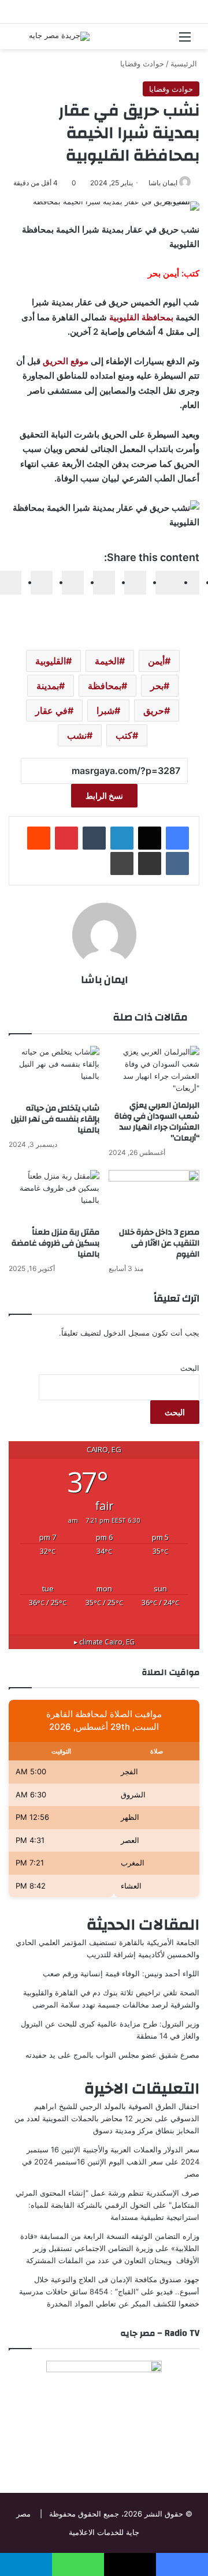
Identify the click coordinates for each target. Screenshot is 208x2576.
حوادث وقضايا (142, 63)
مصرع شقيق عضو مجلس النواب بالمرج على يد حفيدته (112, 2055)
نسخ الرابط (104, 796)
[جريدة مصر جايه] (59, 36)
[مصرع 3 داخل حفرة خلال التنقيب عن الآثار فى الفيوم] (154, 1196)
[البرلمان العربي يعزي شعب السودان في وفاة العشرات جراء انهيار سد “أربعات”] (154, 1070)
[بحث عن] (23, 41)
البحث (190, 1368)
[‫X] (150, 838)
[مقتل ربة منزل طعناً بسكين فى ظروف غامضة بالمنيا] (54, 1196)
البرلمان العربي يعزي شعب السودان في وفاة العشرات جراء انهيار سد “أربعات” (157, 1122)
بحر (157, 686)
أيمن (156, 661)
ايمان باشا (163, 183)
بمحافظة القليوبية (141, 317)
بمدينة (48, 686)
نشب (77, 735)
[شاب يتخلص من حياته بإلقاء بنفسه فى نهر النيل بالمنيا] (54, 1072)
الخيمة (107, 661)
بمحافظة (105, 686)
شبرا (105, 711)
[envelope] (104, 583)
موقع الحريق (66, 361)
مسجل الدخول (127, 1333)
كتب (124, 735)
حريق (154, 711)
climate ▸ (104, 1642)
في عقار (51, 711)
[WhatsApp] (42, 583)
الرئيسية (185, 63)
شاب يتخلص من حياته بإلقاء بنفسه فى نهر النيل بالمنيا (55, 1119)
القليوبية (51, 661)
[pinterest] (73, 583)
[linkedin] (135, 583)
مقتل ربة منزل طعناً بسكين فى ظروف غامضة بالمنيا (55, 1243)
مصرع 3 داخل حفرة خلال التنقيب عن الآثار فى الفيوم (159, 1243)
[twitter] (166, 583)
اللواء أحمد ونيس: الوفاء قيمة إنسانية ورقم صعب (121, 1973)
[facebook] (188, 583)
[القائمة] (185, 41)
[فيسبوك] (177, 838)
